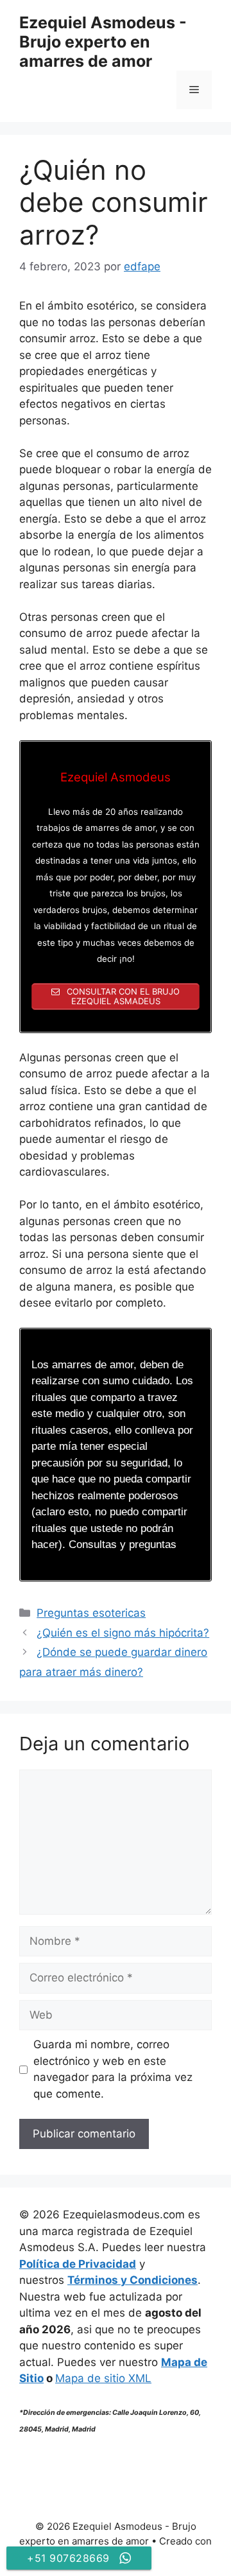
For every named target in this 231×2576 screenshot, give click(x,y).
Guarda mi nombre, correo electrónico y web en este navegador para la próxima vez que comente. (113, 2069)
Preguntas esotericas (91, 1613)
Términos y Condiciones (133, 2280)
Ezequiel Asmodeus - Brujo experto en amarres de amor (103, 42)
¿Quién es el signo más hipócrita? (123, 1633)
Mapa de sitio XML (103, 2378)
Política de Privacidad (78, 2264)
